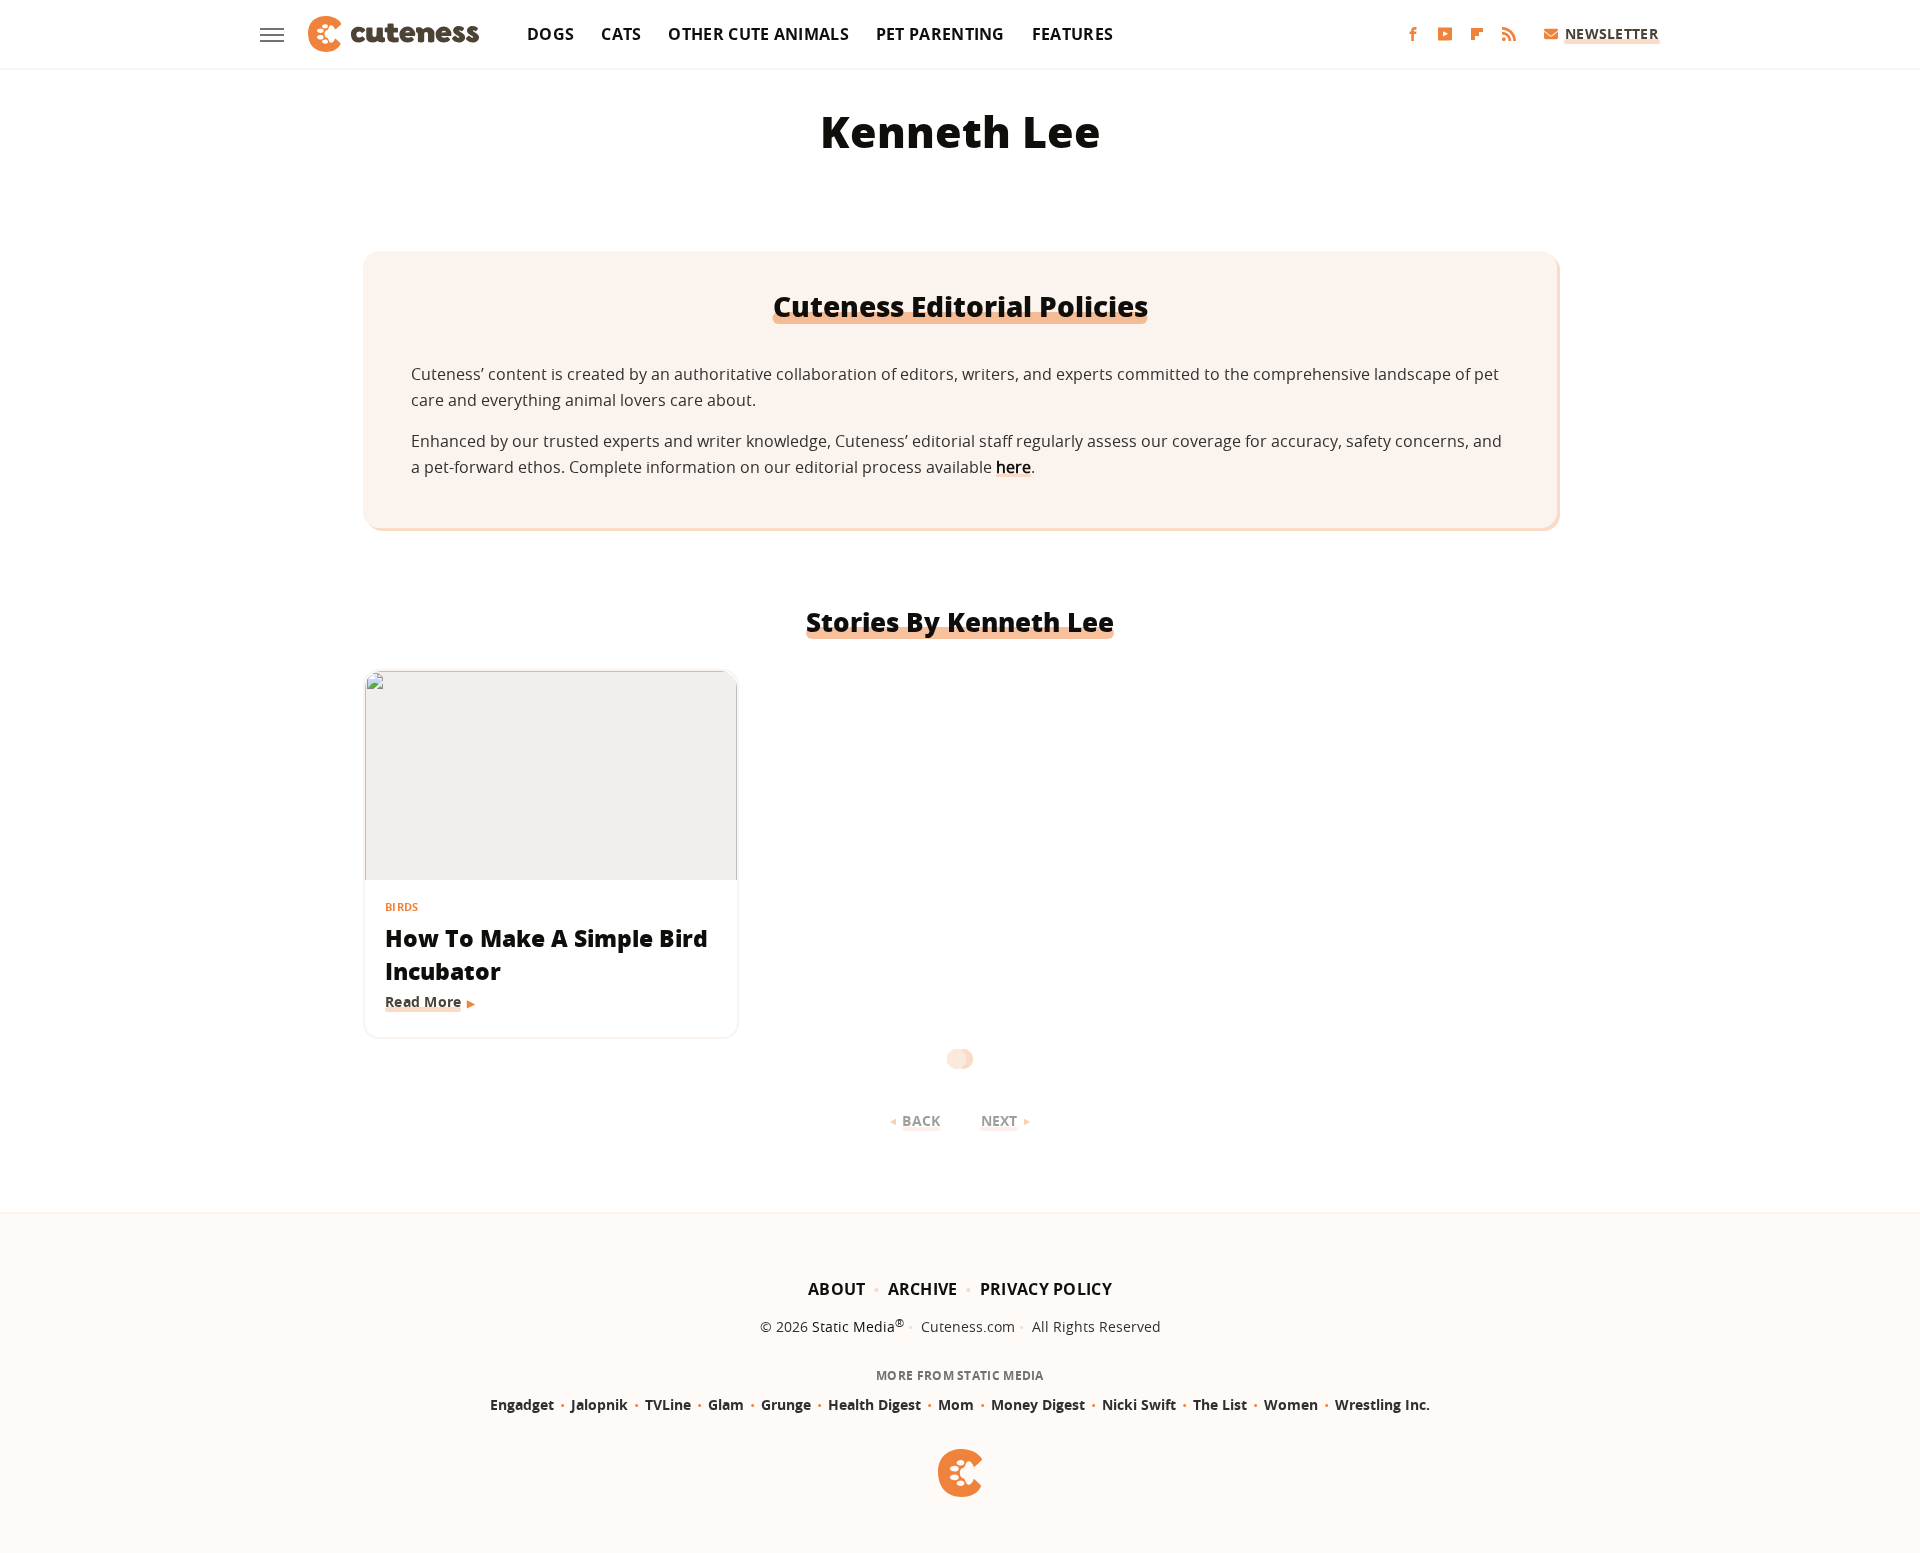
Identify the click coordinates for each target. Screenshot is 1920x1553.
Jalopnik (599, 1404)
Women (1291, 1404)
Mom (956, 1404)
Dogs (550, 34)
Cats (621, 34)
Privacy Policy (1046, 1289)
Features (1072, 34)
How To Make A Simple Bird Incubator (546, 954)
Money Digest (1038, 1404)
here (1013, 467)
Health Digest (874, 1404)
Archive (923, 1289)
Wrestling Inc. (1382, 1404)
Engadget (522, 1404)
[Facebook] (1413, 34)
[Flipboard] (1477, 34)
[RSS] (1509, 34)
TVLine (668, 1404)
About (837, 1289)
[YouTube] (1445, 34)
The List (1220, 1404)
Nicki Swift (1139, 1404)
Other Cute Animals (758, 34)
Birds (402, 906)
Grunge (786, 1404)
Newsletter (1611, 33)
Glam (726, 1404)
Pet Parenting (940, 34)
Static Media (853, 1326)
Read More (423, 1001)
